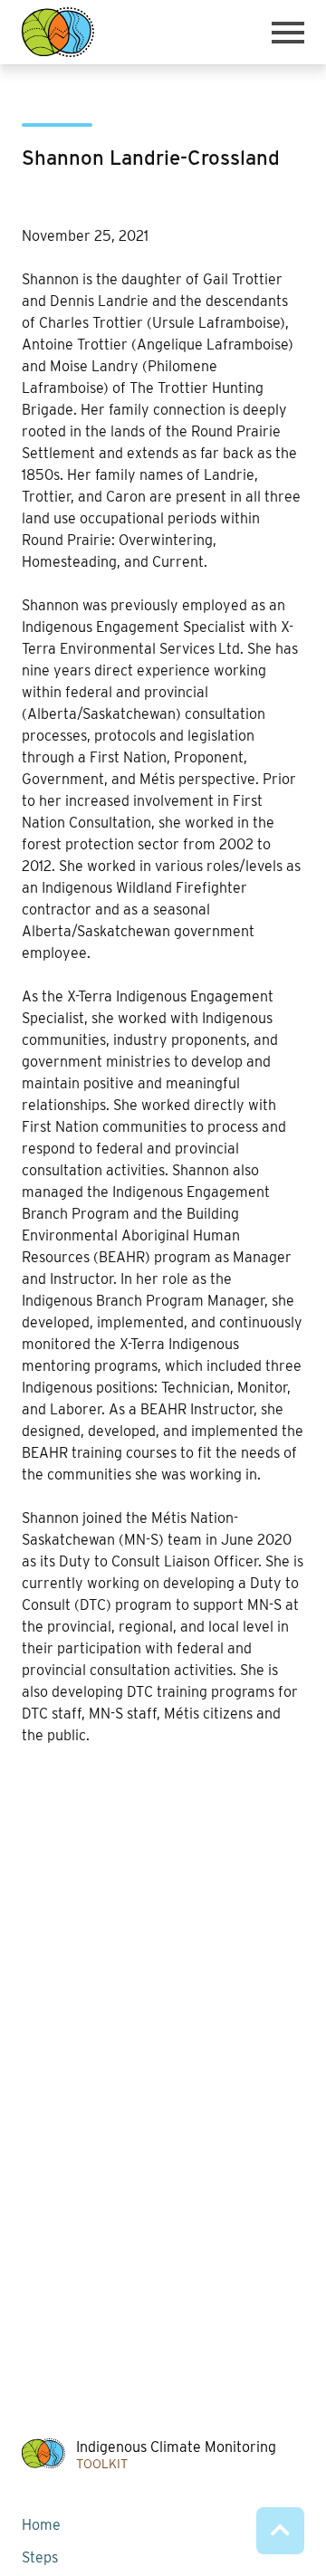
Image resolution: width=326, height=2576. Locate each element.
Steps (40, 2557)
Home (41, 2525)
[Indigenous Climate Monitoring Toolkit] (58, 32)
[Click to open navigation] (288, 33)
